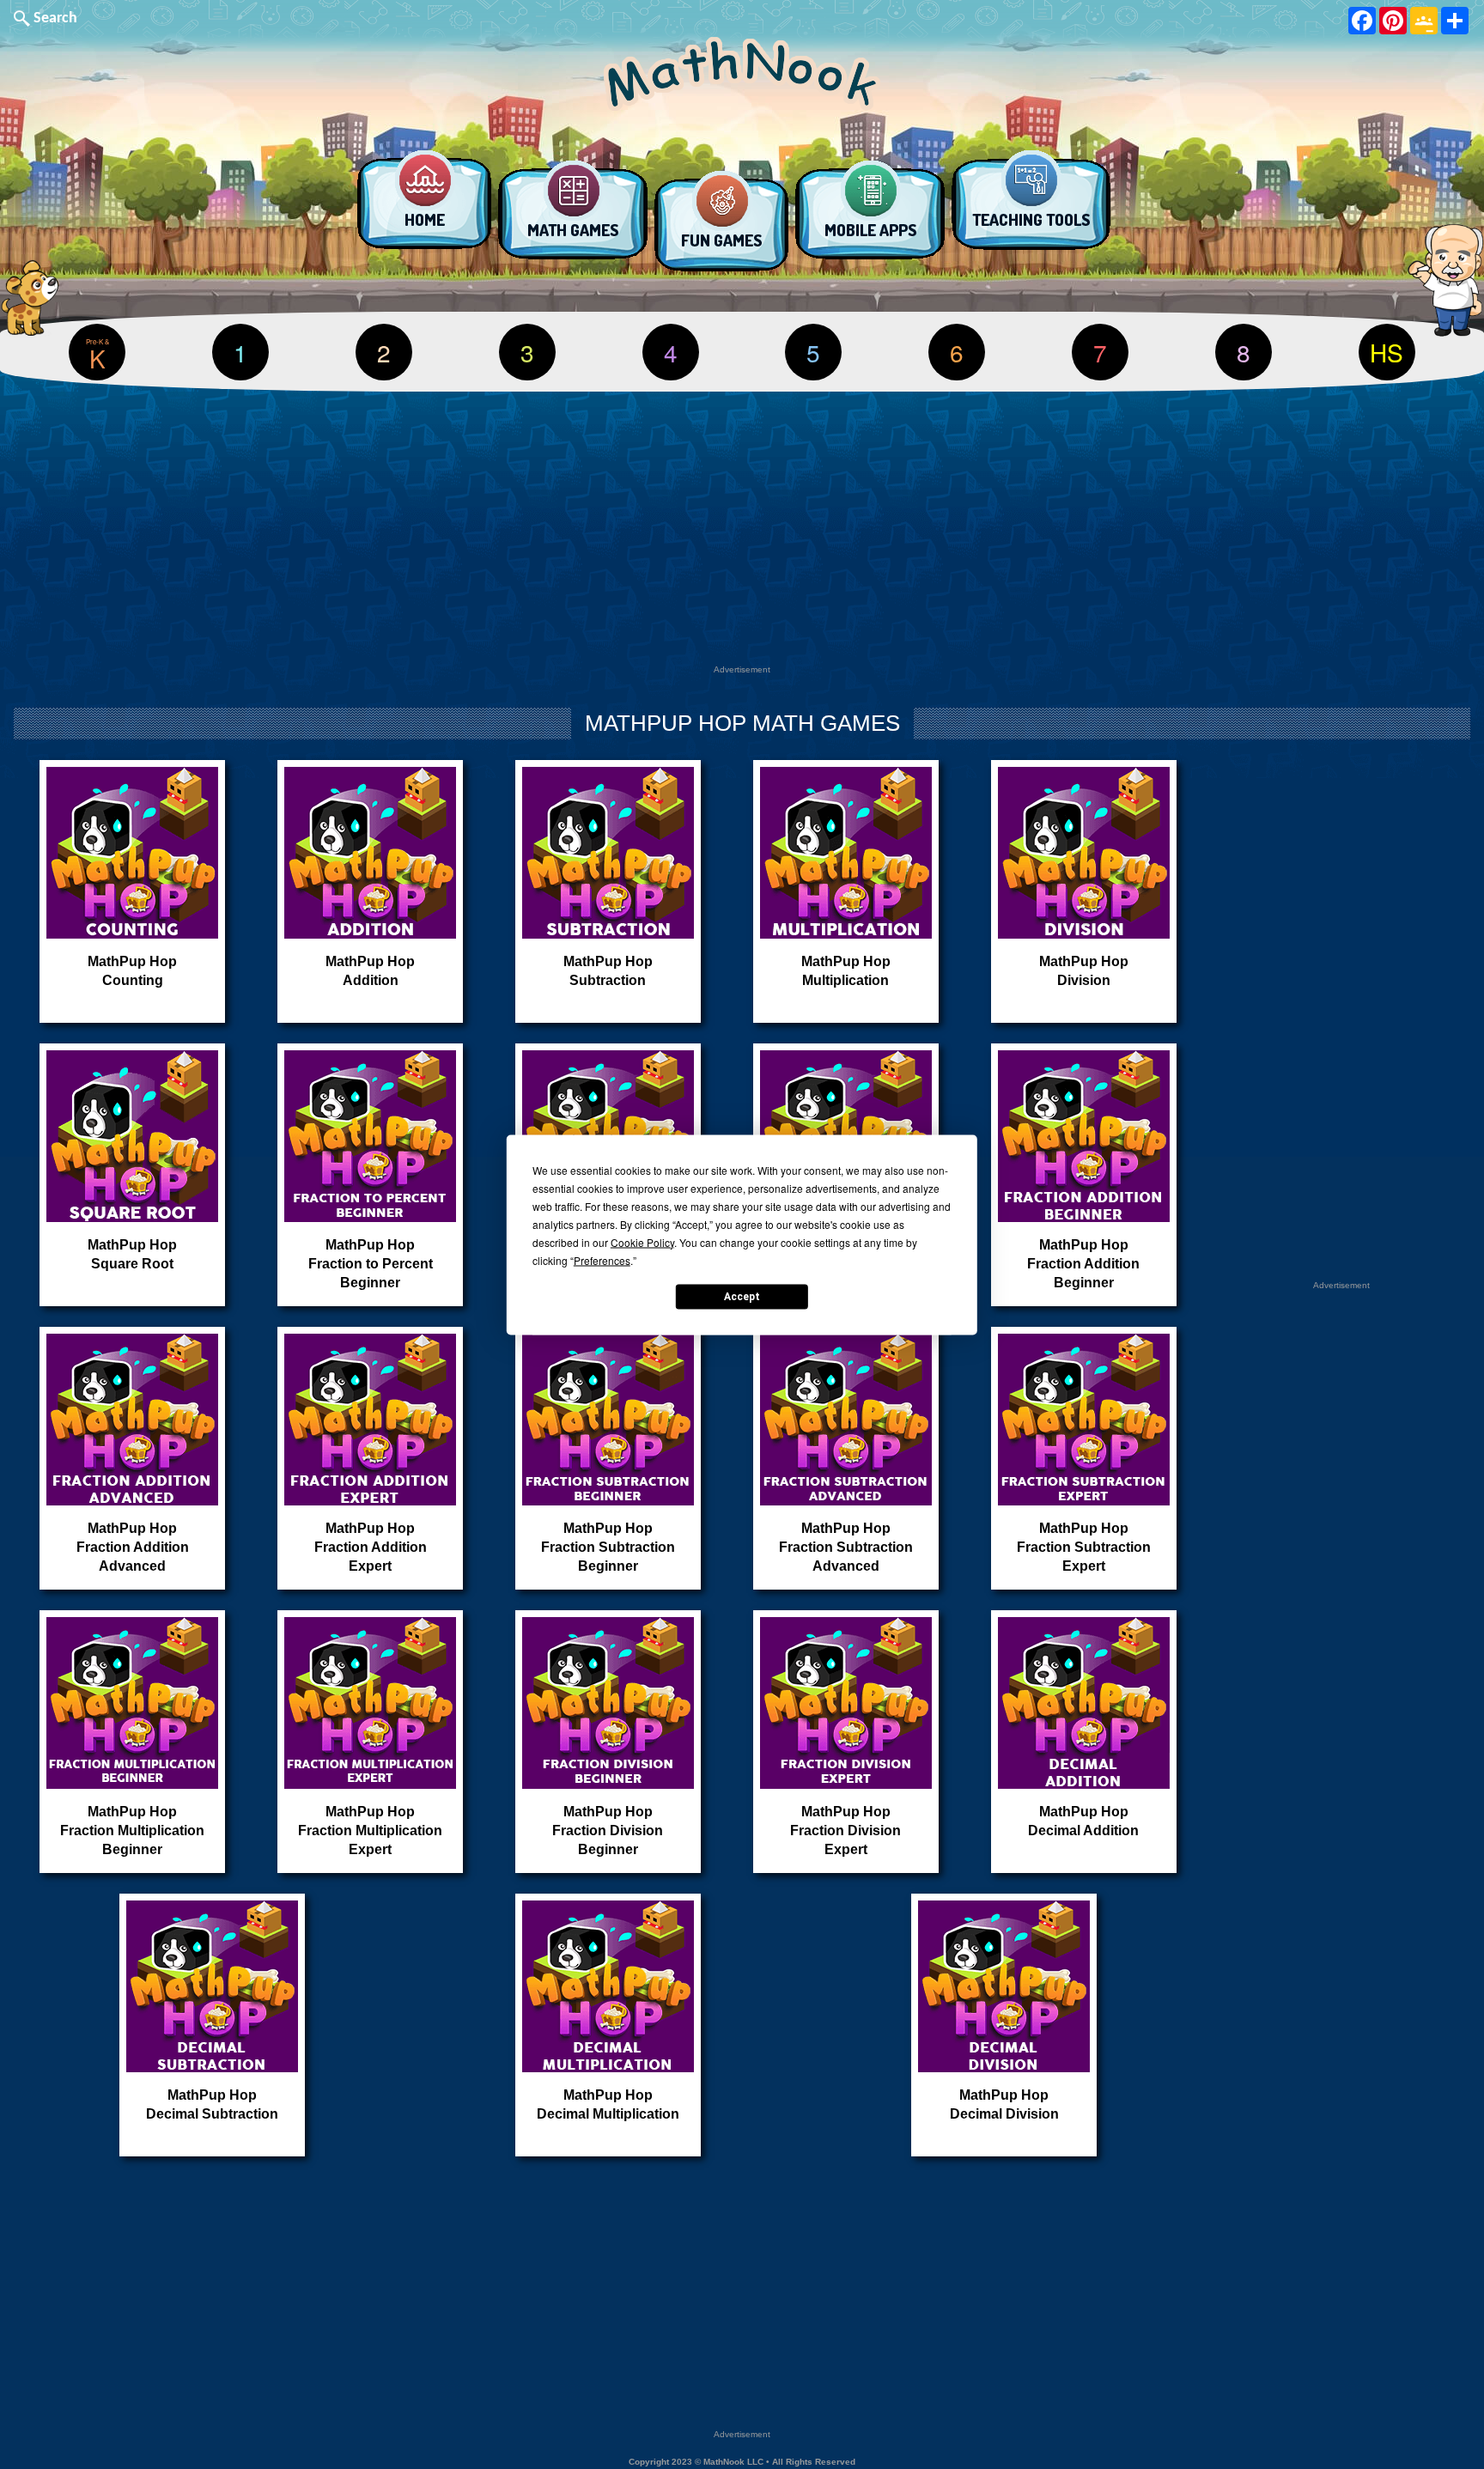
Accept (742, 1297)
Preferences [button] (602, 1259)
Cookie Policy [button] (642, 1241)
